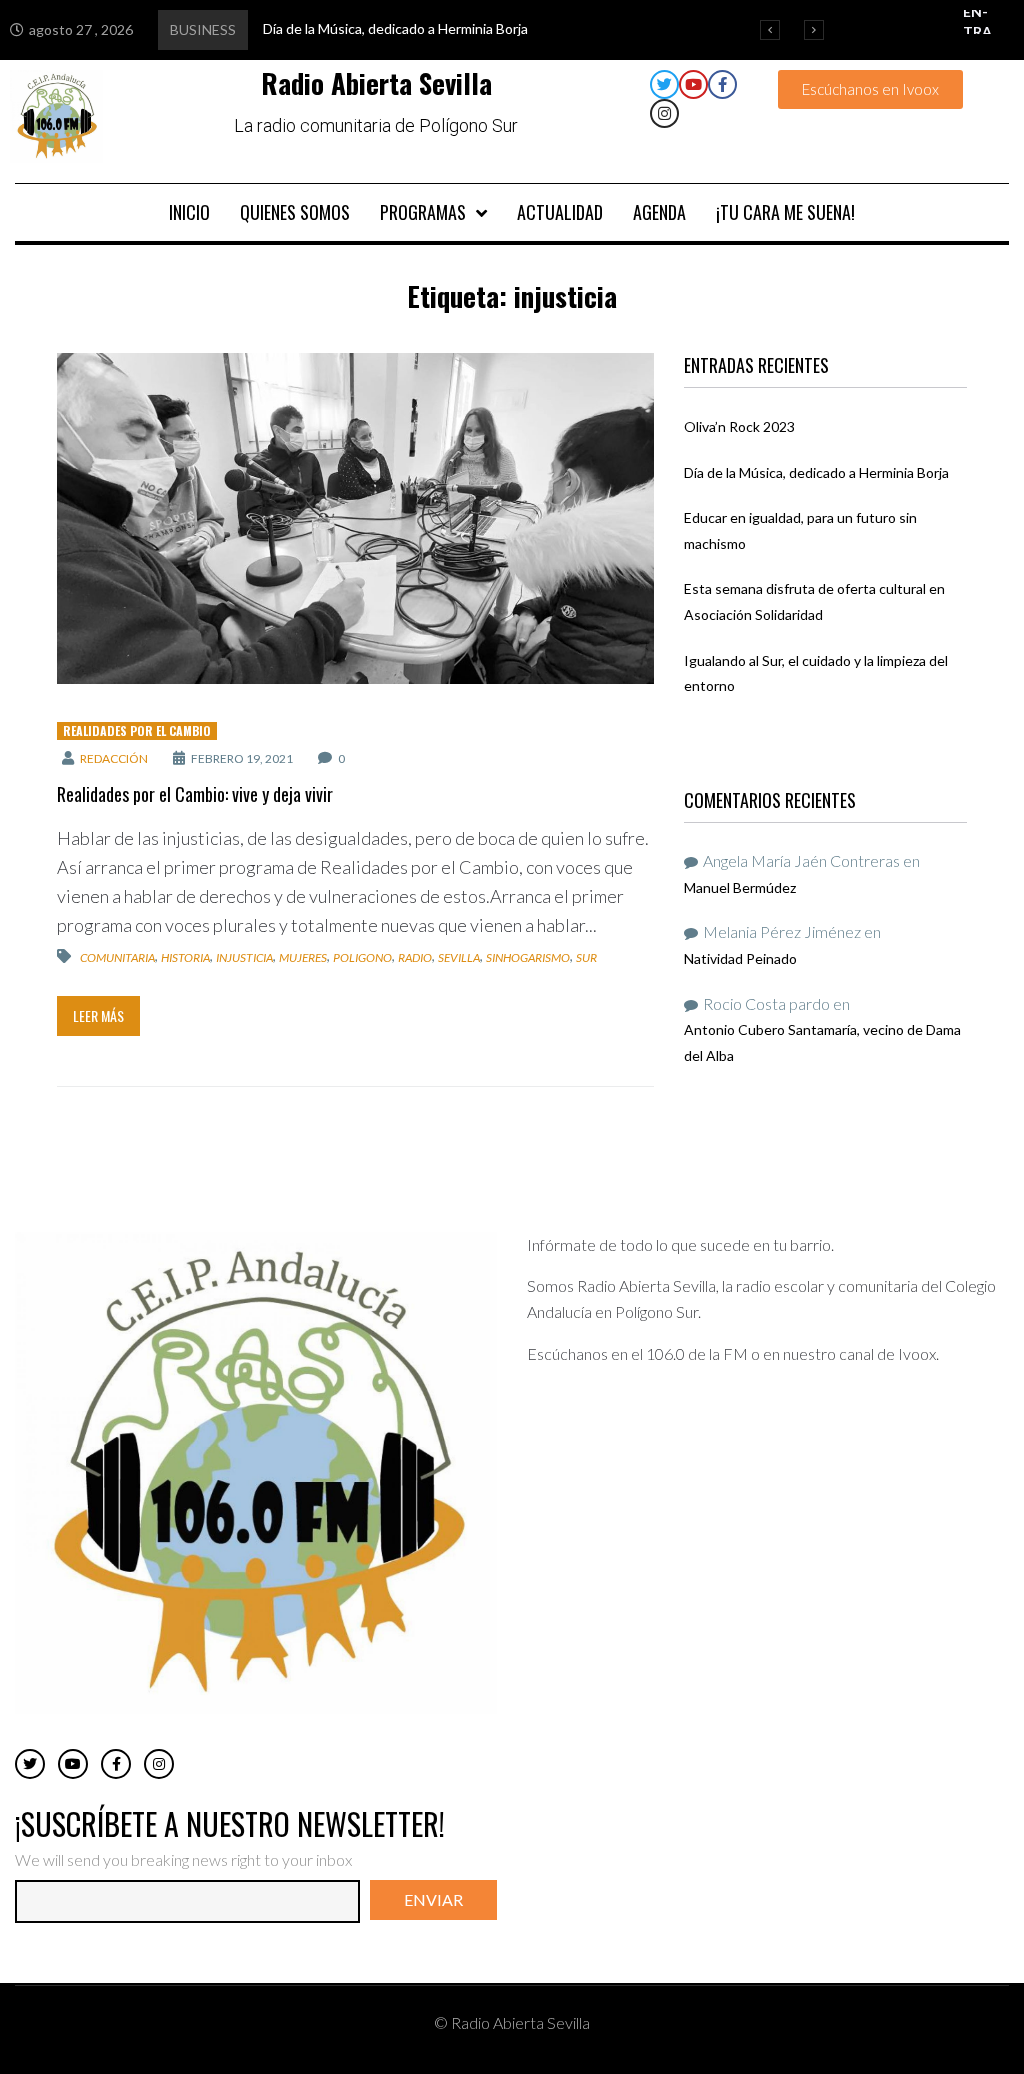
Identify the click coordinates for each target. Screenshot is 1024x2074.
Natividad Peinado (740, 958)
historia (185, 957)
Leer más (98, 1015)
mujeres (303, 957)
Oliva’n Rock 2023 (739, 426)
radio (415, 957)
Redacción (114, 758)
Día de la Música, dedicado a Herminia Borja (816, 472)
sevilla (459, 957)
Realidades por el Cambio (137, 730)
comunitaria (117, 957)
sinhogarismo (528, 957)
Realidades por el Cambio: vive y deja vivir (195, 794)
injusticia (244, 957)
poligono (362, 957)
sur (586, 957)
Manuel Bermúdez (740, 887)
